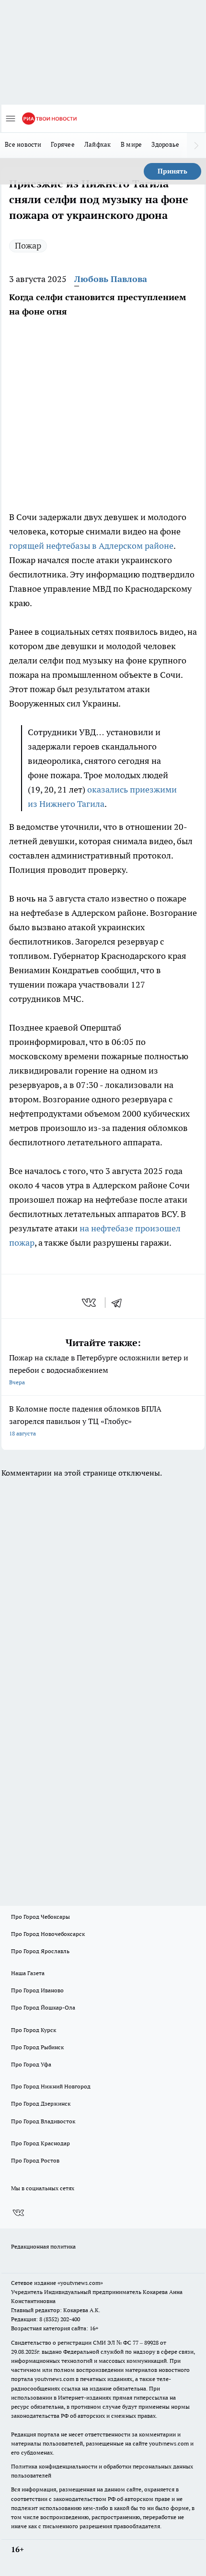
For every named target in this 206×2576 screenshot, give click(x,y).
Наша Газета (28, 1973)
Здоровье (165, 144)
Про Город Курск (34, 2030)
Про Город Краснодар (40, 2143)
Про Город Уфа (31, 2064)
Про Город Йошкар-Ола (43, 2007)
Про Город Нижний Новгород (51, 2086)
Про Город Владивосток (43, 2121)
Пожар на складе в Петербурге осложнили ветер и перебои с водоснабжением (99, 1369)
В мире (132, 144)
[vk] (90, 1303)
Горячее (63, 144)
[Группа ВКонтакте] (18, 2213)
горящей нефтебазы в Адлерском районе (91, 546)
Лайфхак (98, 144)
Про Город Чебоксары (40, 1917)
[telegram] (120, 1303)
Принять (172, 171)
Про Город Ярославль (40, 1951)
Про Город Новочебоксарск (48, 1934)
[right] (196, 145)
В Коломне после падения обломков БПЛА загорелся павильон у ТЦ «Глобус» (85, 1420)
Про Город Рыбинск (37, 2047)
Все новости (23, 144)
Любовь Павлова (111, 279)
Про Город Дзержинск (41, 2103)
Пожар (28, 245)
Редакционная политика (43, 2246)
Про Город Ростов (35, 2160)
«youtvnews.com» (80, 2283)
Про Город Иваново (37, 1990)
